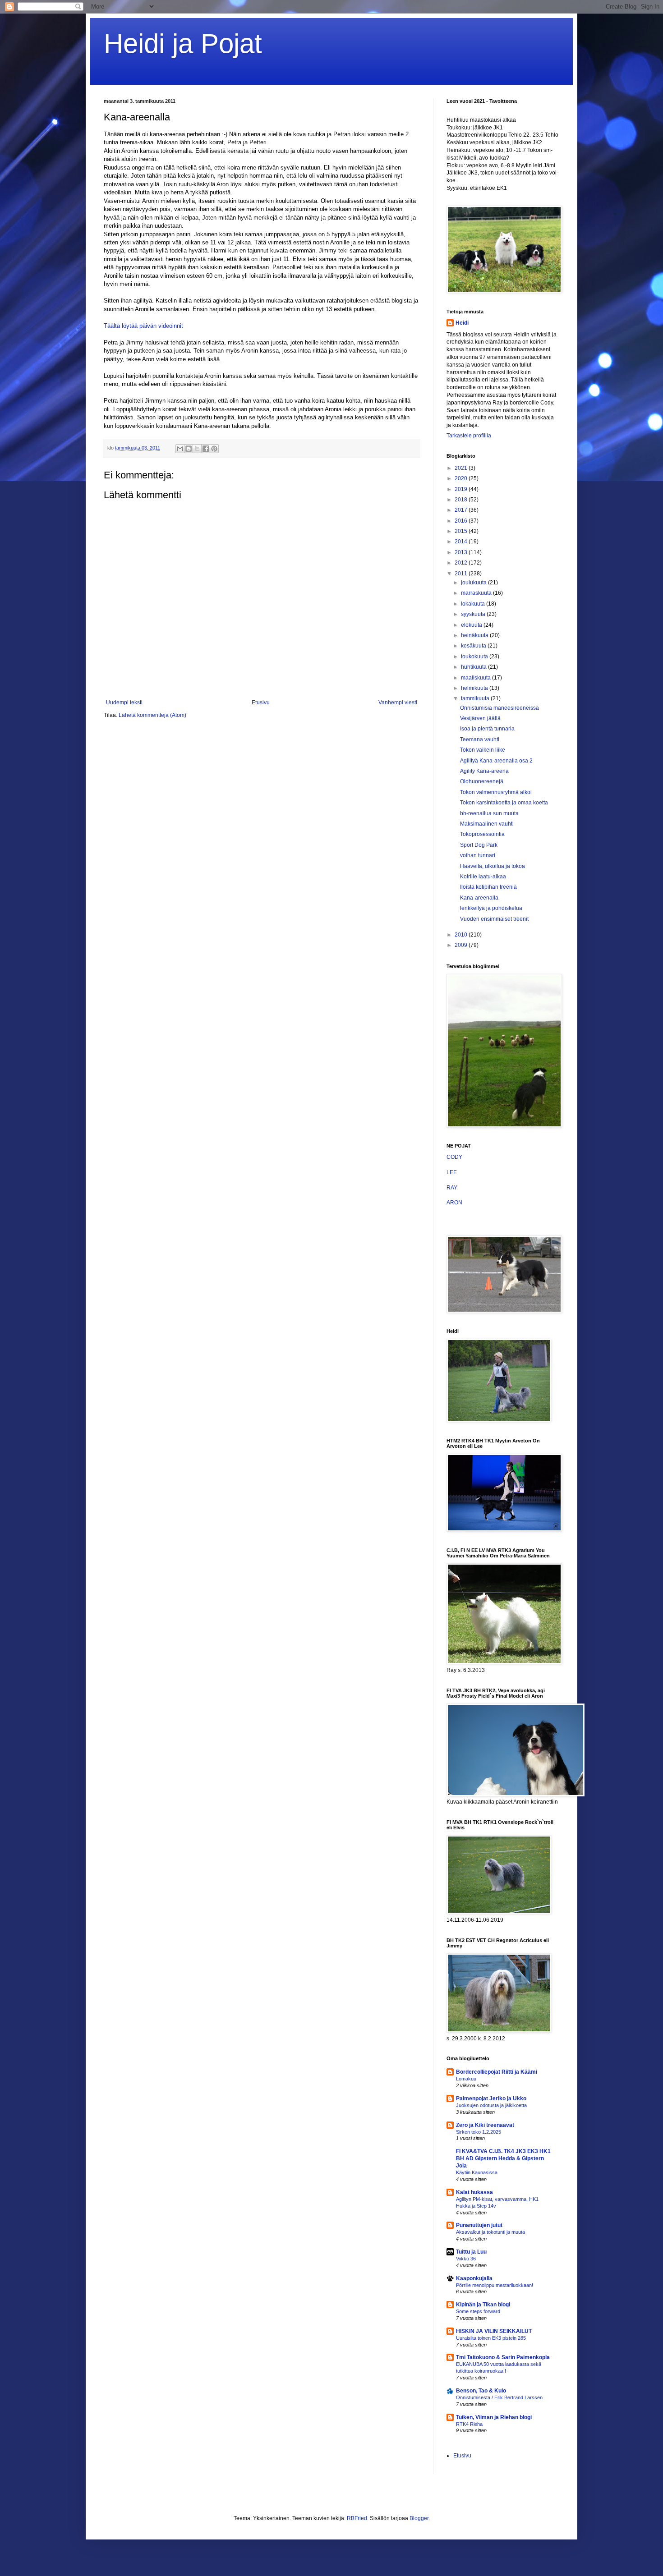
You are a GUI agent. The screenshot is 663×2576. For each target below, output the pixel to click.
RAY (452, 1188)
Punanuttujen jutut (479, 2225)
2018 (462, 500)
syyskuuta (474, 614)
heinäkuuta (475, 635)
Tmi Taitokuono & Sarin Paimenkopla (503, 2357)
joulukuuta (474, 583)
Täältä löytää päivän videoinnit (143, 326)
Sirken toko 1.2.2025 (479, 2132)
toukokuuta (475, 657)
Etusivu (261, 703)
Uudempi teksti (124, 703)
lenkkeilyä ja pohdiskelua (491, 908)
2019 (462, 489)
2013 (462, 552)
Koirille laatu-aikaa (483, 877)
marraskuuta (477, 593)
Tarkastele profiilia (469, 436)
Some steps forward (478, 2311)
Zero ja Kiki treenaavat (485, 2125)
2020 (462, 478)
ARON (454, 1203)
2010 (462, 935)
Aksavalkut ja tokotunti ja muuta (490, 2232)
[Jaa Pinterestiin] (214, 449)
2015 (462, 531)
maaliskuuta (477, 678)
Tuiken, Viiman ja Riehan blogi (494, 2417)
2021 (462, 468)
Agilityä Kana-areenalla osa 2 (496, 761)
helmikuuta (475, 688)
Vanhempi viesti (398, 703)
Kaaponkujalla (474, 2278)
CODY (454, 1157)
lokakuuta (474, 604)
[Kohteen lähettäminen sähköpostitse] (180, 449)
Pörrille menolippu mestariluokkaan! (495, 2285)
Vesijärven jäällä (480, 718)
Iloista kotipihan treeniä (488, 887)
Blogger (419, 2518)
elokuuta (472, 625)
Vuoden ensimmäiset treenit (494, 919)
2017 (462, 510)
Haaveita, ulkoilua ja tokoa (493, 866)
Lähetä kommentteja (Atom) (152, 715)
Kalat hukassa (474, 2192)
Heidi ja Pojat (183, 44)
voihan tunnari (478, 855)
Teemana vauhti (480, 739)
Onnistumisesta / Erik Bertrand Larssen (499, 2397)
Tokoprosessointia (482, 834)
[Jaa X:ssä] (197, 449)
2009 (462, 945)
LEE (452, 1172)
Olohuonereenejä (482, 781)
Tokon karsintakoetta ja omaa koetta (504, 803)
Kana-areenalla (479, 898)
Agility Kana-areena (484, 771)
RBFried (357, 2518)
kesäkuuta (474, 646)
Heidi (462, 323)
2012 (462, 563)
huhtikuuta (474, 667)
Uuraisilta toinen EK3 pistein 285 (491, 2338)
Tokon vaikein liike (483, 750)
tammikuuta (476, 698)
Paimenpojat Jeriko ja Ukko (491, 2098)
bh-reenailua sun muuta (489, 813)
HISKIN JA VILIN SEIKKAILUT (494, 2331)
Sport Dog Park (479, 845)
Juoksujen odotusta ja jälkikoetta (491, 2105)
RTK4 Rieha (469, 2424)
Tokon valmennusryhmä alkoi (496, 792)
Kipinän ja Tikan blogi (483, 2305)
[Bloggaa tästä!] (189, 449)
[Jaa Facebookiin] (206, 449)
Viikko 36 (466, 2259)
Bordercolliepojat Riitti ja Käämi (497, 2072)
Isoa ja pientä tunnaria (487, 729)
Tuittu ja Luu (471, 2252)
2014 (462, 542)
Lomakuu (466, 2079)
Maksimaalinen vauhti (487, 824)
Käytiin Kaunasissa (477, 2172)
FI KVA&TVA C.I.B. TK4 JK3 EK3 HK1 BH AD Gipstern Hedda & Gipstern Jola (503, 2158)
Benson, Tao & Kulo (481, 2391)
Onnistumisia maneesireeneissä (500, 708)
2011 (462, 574)
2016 (462, 521)
